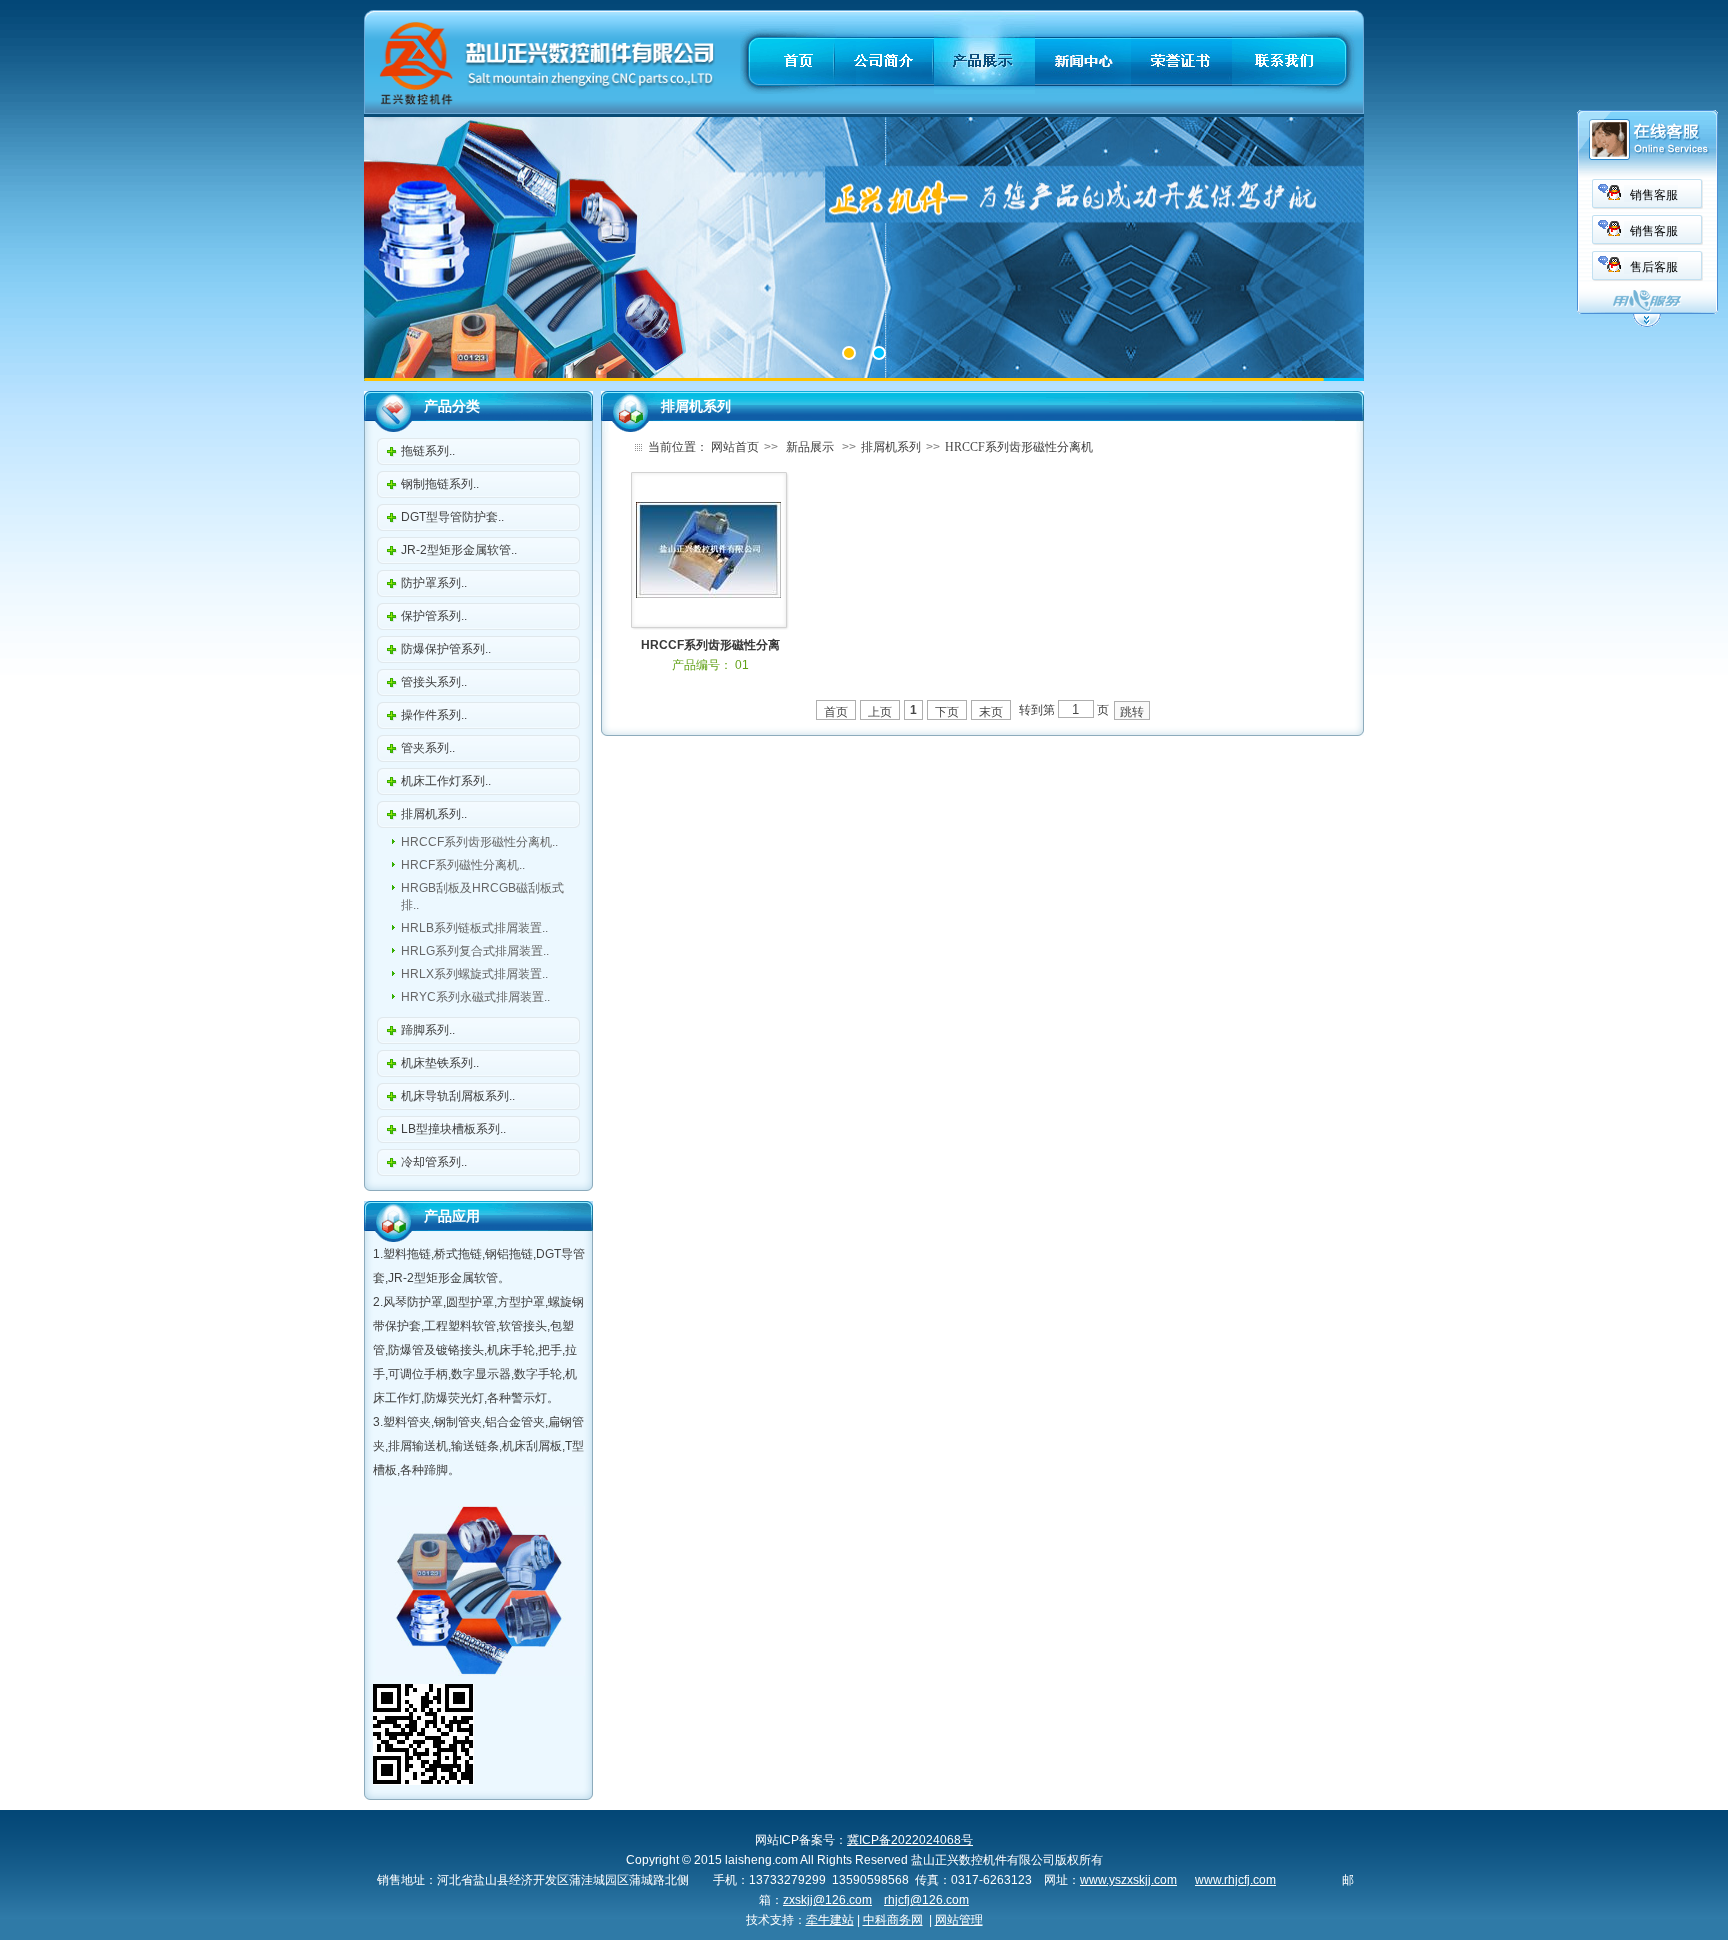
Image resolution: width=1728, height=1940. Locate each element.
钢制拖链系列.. (440, 484)
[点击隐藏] (1647, 324)
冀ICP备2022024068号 (910, 1840)
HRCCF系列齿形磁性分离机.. (479, 842)
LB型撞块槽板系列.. (453, 1129)
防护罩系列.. (434, 583)
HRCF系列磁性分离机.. (463, 865)
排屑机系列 (891, 447)
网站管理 (959, 1920)
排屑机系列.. (434, 814)
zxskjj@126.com (827, 1900)
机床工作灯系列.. (446, 781)
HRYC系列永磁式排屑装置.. (475, 997)
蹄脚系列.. (428, 1030)
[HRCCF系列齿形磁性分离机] (708, 594)
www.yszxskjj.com (1128, 1880)
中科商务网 (893, 1920)
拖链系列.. (428, 451)
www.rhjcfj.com (1235, 1880)
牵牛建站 (830, 1920)
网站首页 (735, 447)
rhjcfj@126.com (926, 1900)
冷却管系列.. (434, 1162)
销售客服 (1654, 195)
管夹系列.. (428, 748)
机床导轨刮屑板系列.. (458, 1096)
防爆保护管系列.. (446, 649)
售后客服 (1654, 267)
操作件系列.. (434, 715)
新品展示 (810, 447)
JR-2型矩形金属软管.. (459, 550)
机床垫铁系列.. (440, 1063)
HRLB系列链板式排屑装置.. (474, 928)
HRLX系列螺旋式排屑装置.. (474, 974)
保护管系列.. (434, 616)
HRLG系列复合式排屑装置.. (475, 951)
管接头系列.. (434, 682)
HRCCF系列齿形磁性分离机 (1019, 447)
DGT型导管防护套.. (452, 517)
